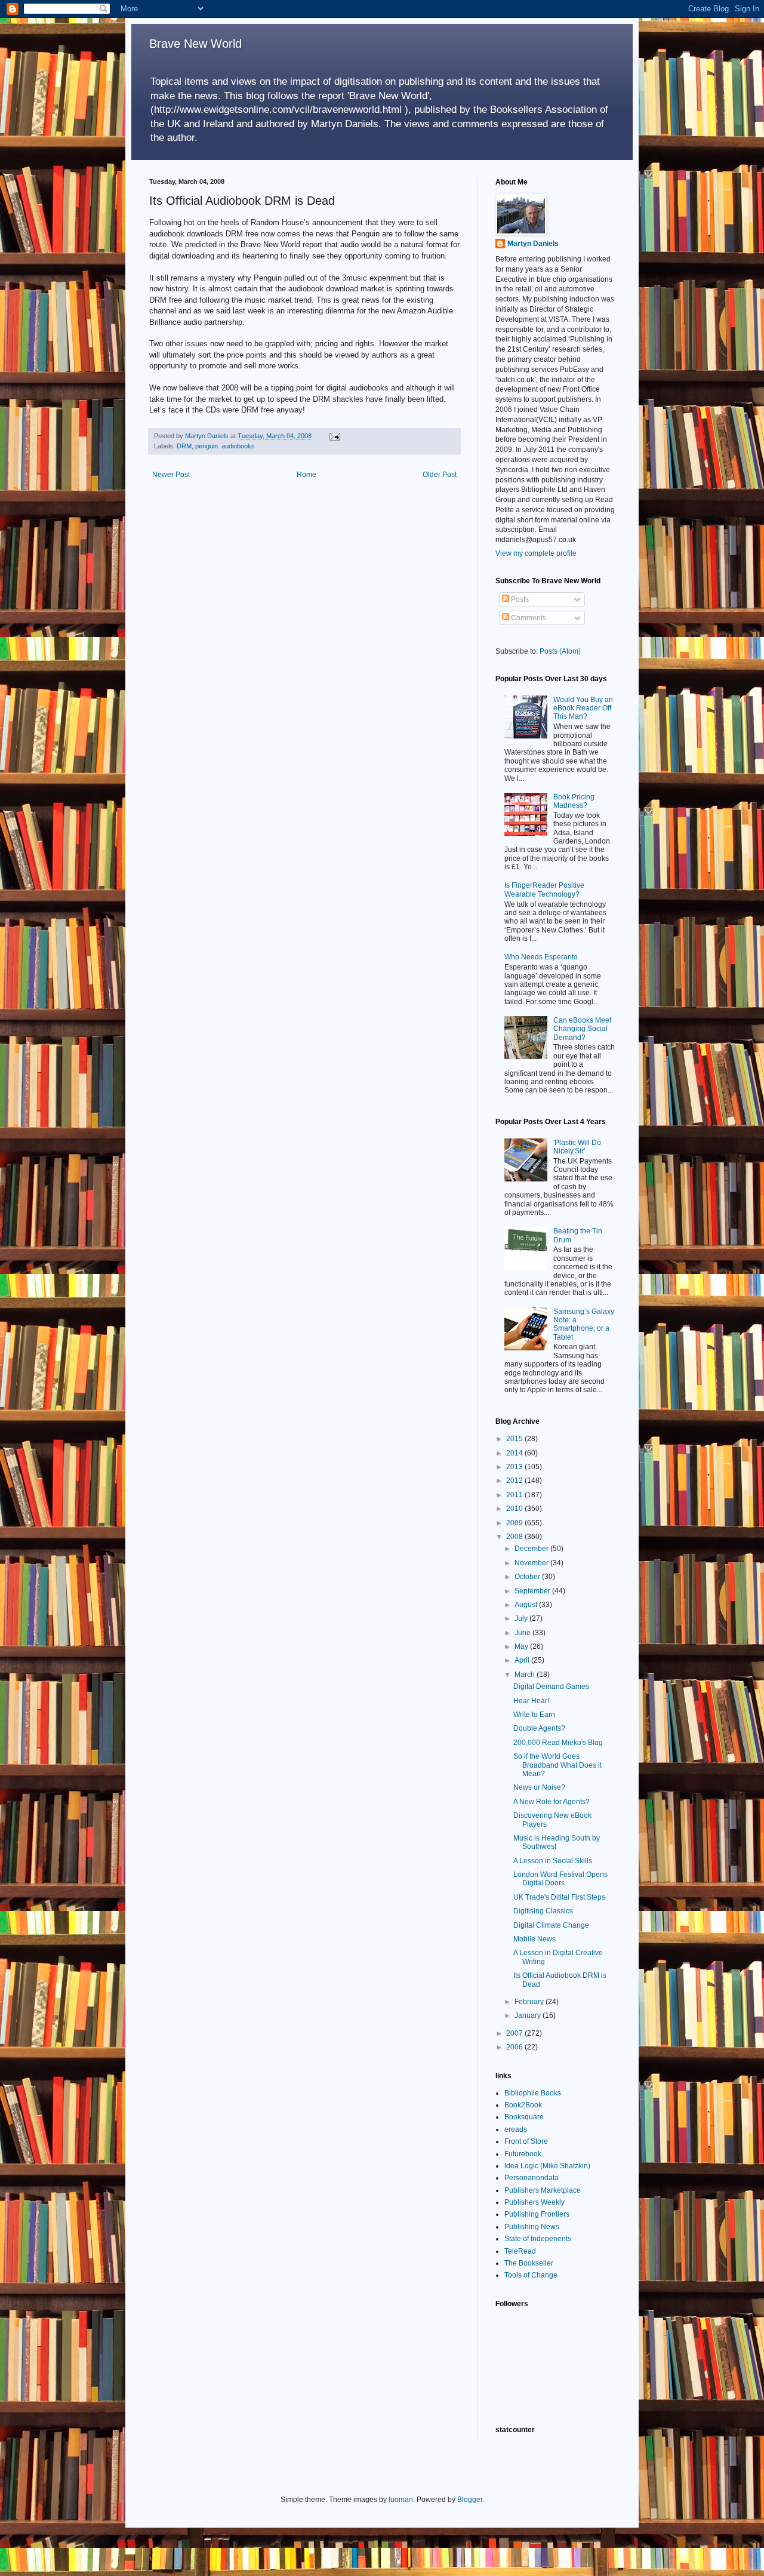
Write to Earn (534, 1715)
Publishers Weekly (535, 2202)
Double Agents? (539, 1728)
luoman (401, 2500)
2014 (515, 1453)
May (522, 1646)
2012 (515, 1481)
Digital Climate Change (551, 1925)
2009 (515, 1523)
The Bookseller (529, 2263)
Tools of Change (531, 2275)
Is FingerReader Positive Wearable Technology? (544, 890)
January (529, 2015)
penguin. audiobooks (225, 446)
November (532, 1563)
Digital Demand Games (551, 1686)
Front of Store (526, 2141)
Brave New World (195, 44)
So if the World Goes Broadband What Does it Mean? (557, 1765)
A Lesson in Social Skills (553, 1861)
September (533, 1591)
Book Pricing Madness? (574, 801)
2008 (515, 1537)
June (523, 1633)
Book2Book (523, 2105)
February (530, 2002)
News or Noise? (539, 1787)
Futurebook (523, 2154)
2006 (515, 2047)
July (522, 1618)
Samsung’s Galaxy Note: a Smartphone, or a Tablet (584, 1324)
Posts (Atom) (560, 651)
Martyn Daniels (533, 244)
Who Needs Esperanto (541, 957)
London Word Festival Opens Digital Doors (560, 1879)
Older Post (440, 475)
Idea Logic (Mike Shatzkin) (547, 2166)
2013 (515, 1467)
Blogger (470, 2500)
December (532, 1549)
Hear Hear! (531, 1701)
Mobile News (535, 1939)
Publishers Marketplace (543, 2190)
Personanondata (532, 2178)
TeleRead (520, 2251)
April (523, 1660)
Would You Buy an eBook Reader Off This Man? (583, 708)
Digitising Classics (543, 1911)
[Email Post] (334, 436)
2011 (515, 1495)
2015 (515, 1439)
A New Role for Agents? (552, 1802)
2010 (515, 1509)
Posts (519, 599)
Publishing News (532, 2227)
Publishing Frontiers (537, 2214)
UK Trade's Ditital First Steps (559, 1897)
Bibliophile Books (533, 2093)
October (528, 1577)
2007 (515, 2033)
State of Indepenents (538, 2239)
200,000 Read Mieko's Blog (558, 1743)
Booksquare (524, 2117)
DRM (184, 446)
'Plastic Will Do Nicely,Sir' (577, 1147)
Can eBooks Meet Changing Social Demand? (582, 1029)
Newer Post (171, 475)
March (526, 1675)
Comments (528, 618)
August (527, 1605)
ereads (516, 2129)
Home (306, 475)
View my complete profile (536, 553)
